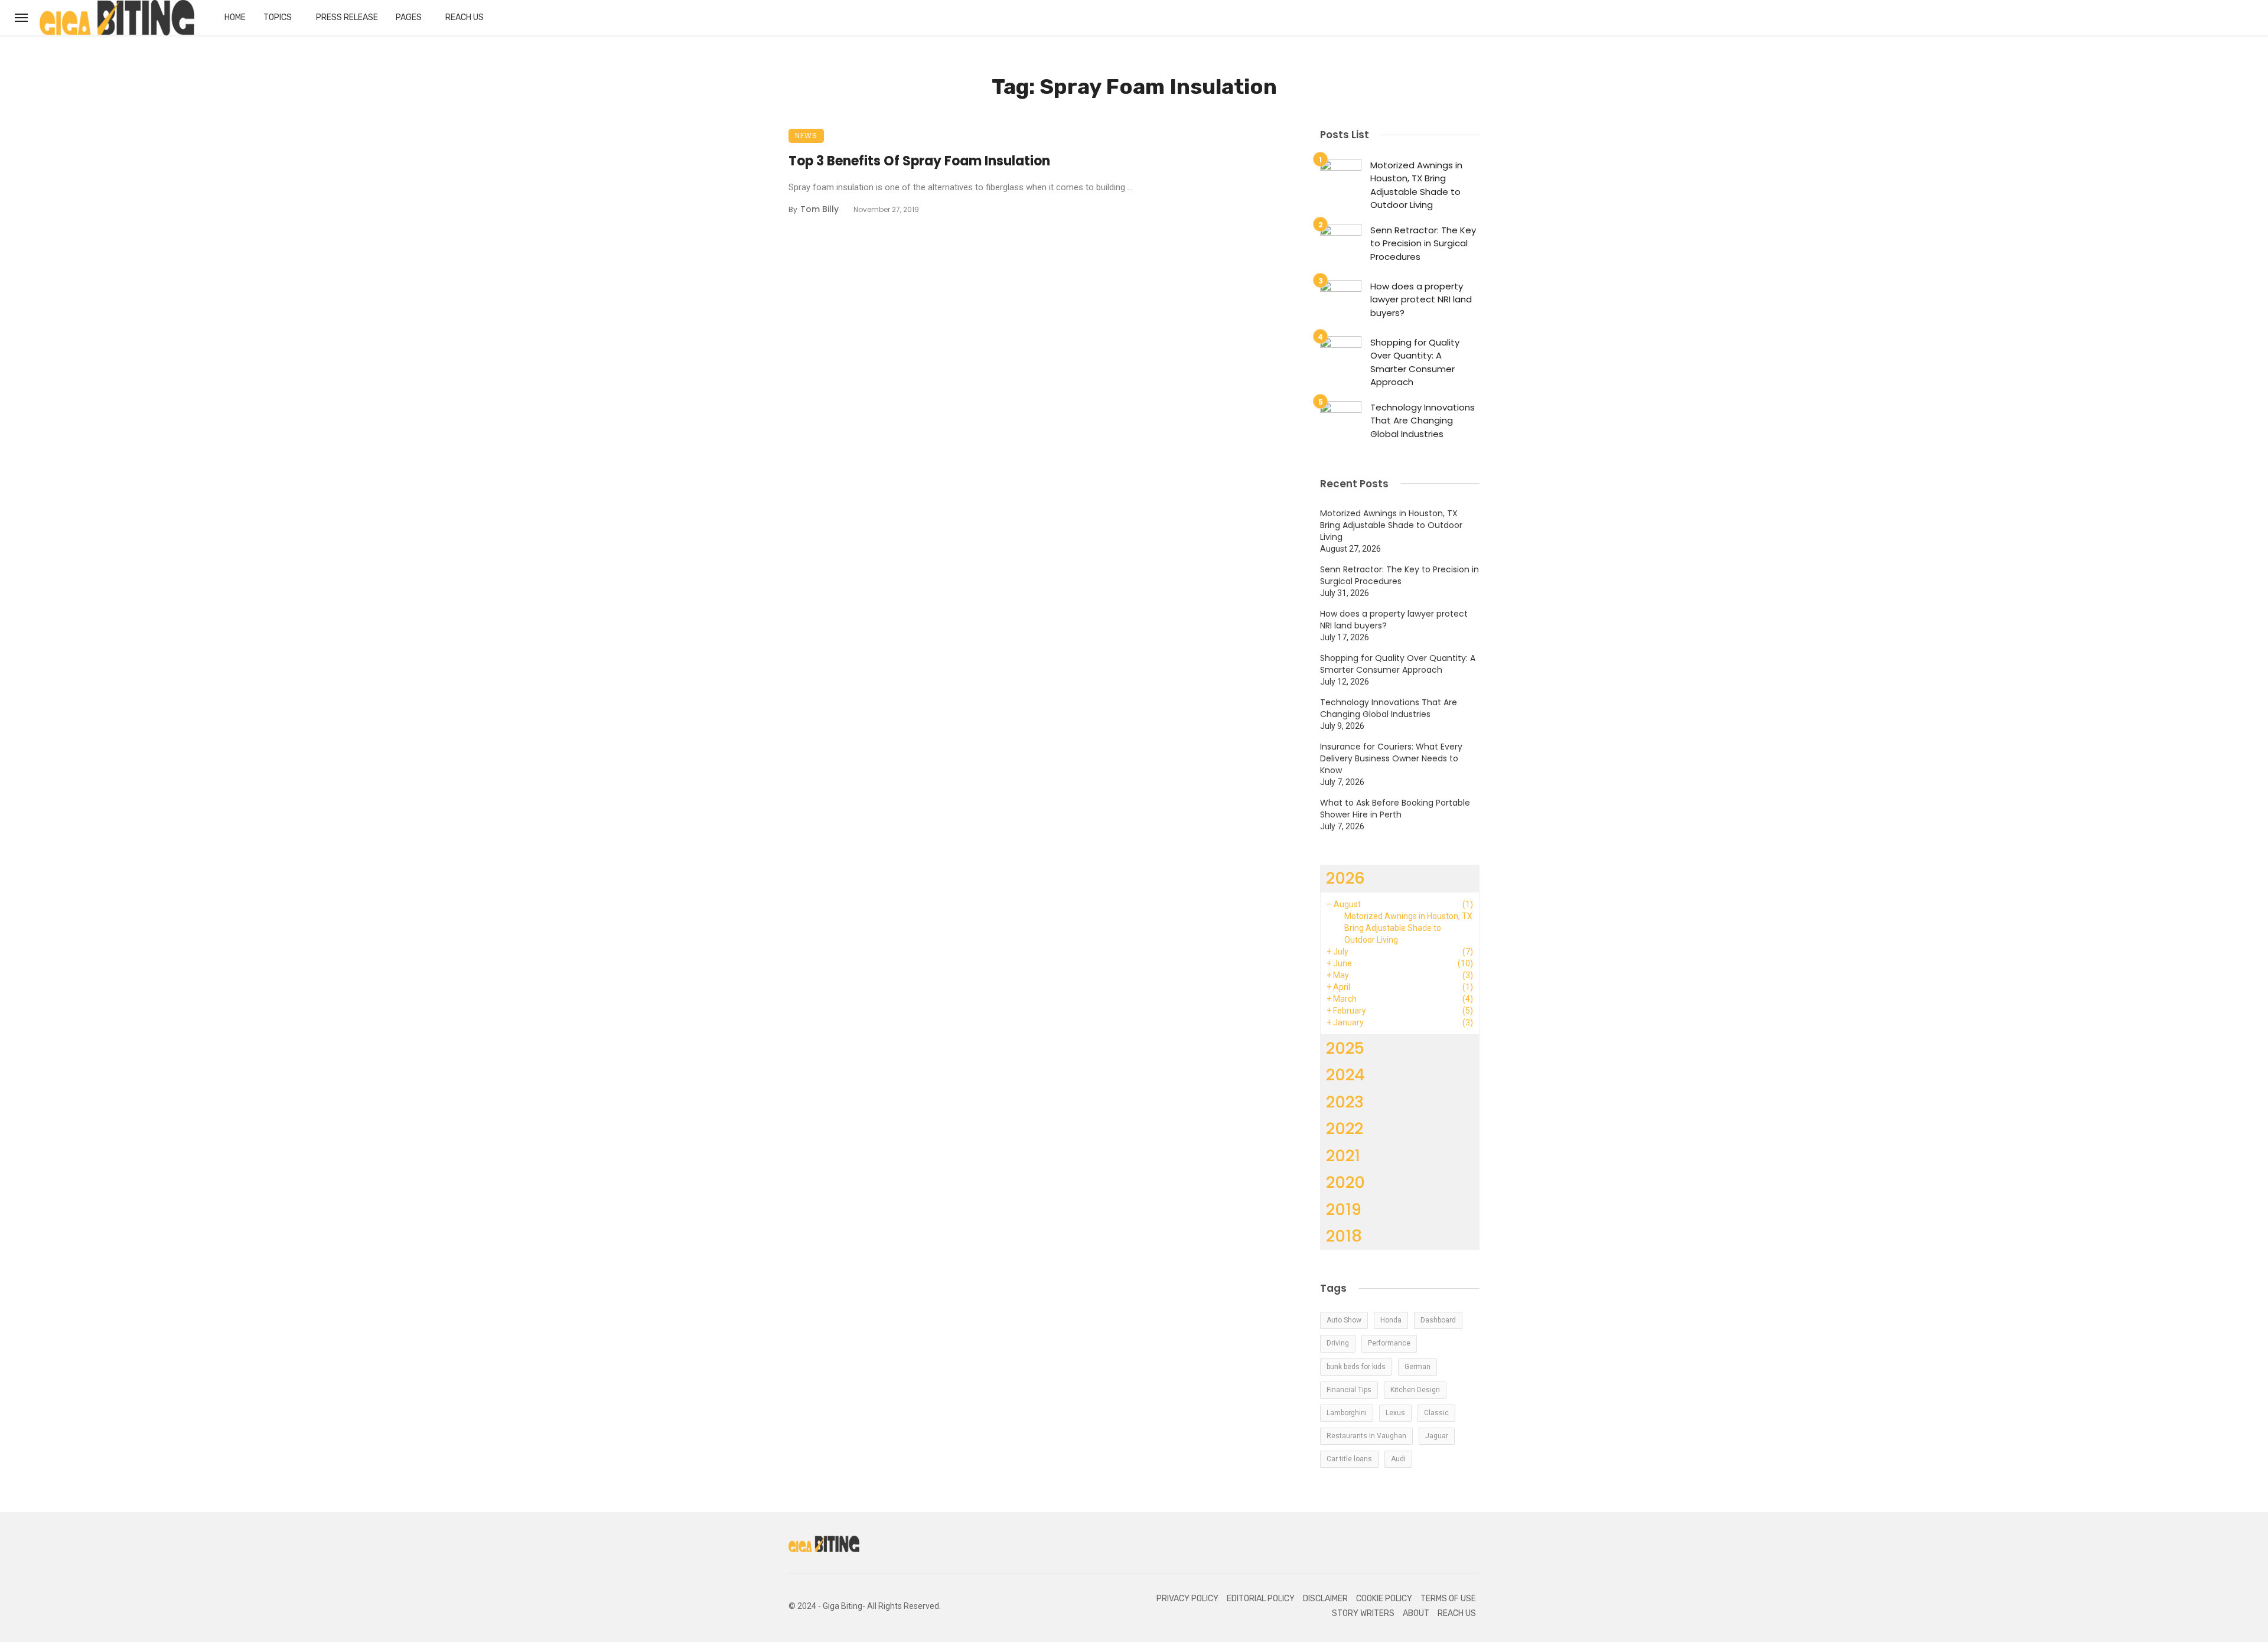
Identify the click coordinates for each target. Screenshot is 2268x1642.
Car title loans (1349, 1459)
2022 (1345, 1128)
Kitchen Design (1415, 1390)
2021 (1343, 1156)
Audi (1398, 1459)
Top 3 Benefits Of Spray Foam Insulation (919, 161)
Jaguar (1437, 1436)
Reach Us (465, 17)
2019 (1344, 1209)
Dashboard (1438, 1320)
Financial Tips (1349, 1390)
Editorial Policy (1261, 1599)
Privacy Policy (1187, 1599)
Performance (1389, 1343)
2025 (1345, 1048)
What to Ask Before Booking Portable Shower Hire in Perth (1395, 809)
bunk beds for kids (1356, 1367)
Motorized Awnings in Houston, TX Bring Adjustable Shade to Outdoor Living (1416, 185)
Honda (1391, 1320)
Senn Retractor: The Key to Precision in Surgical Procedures (1423, 243)
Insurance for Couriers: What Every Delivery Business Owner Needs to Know (1391, 758)
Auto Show (1344, 1320)
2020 (1345, 1182)
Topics (278, 17)
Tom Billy (819, 209)
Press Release (347, 17)
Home (235, 17)
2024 (1345, 1075)
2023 (1345, 1102)
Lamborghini (1347, 1413)
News (806, 136)
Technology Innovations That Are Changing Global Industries (1423, 421)
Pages (409, 17)
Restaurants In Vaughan (1366, 1436)
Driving (1338, 1343)
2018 (1344, 1236)
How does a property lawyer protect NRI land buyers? (1421, 299)
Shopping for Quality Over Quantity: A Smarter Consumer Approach (1415, 362)
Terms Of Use (1448, 1599)
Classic (1436, 1413)
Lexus (1395, 1413)
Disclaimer (1325, 1599)
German (1417, 1367)
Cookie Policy (1384, 1599)
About (1416, 1613)
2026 (1345, 878)
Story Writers (1363, 1613)
